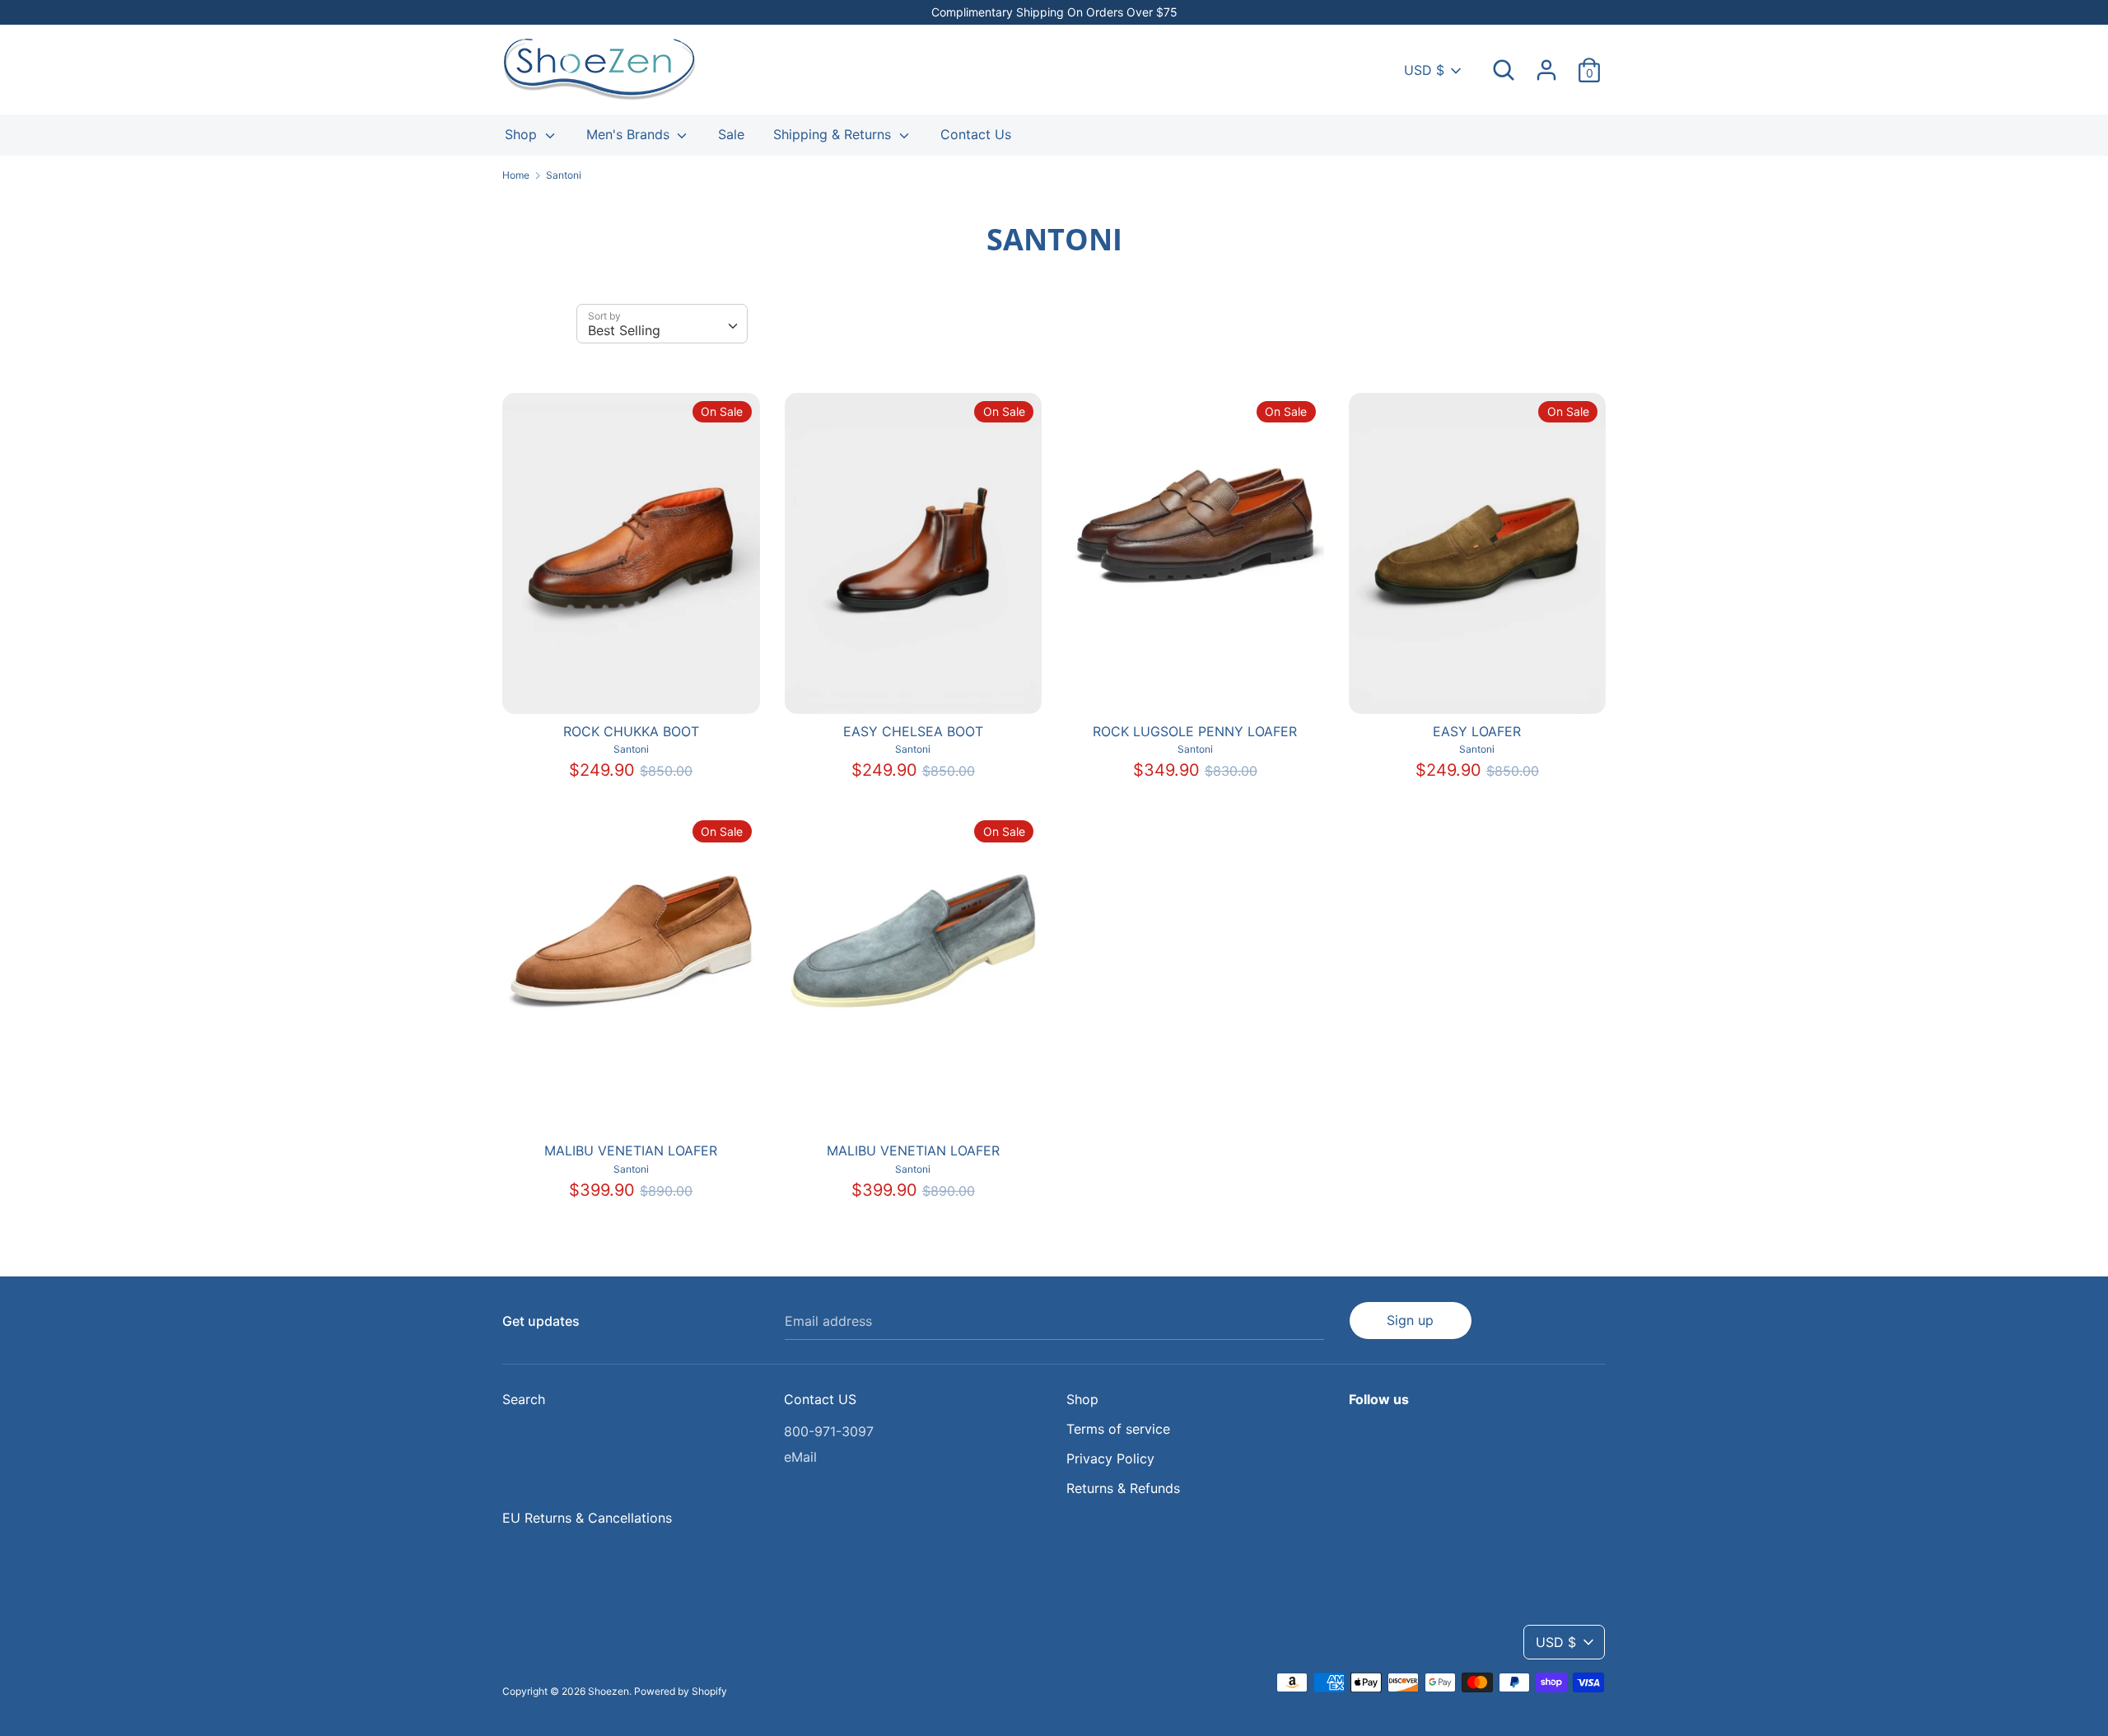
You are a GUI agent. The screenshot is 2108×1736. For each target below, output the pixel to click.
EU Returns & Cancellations (587, 1518)
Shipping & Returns (834, 134)
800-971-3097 (829, 1431)
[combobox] (662, 324)
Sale (731, 134)
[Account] (1546, 63)
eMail (800, 1457)
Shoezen (609, 1691)
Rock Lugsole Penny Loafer (1195, 731)
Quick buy (632, 687)
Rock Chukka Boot (631, 731)
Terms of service (1118, 1429)
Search (524, 1399)
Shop (523, 134)
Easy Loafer (1477, 731)
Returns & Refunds (1123, 1488)
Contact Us (976, 134)
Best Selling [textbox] (624, 330)
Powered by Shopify (681, 1691)
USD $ (1424, 70)
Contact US (820, 1399)
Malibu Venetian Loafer (631, 1150)
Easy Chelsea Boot (913, 731)
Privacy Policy (1110, 1458)
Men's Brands (630, 134)
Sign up (1410, 1320)
